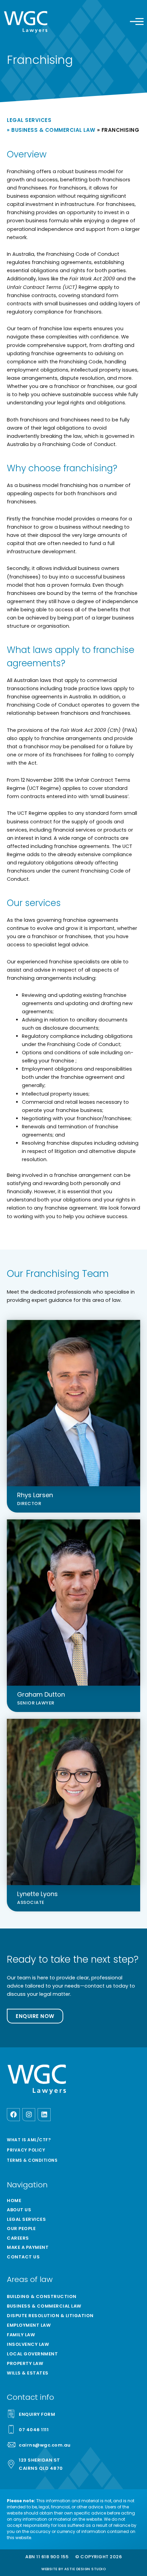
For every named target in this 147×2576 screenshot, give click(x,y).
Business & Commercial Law (53, 130)
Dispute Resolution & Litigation (50, 2316)
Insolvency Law (28, 2344)
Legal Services (29, 120)
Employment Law (29, 2325)
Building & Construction (42, 2296)
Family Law (21, 2335)
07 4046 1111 (34, 2430)
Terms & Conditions (32, 2160)
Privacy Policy (26, 2150)
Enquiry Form (37, 2414)
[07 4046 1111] (11, 2429)
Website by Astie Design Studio (73, 2569)
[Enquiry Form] (11, 2414)
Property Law (25, 2363)
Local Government (32, 2354)
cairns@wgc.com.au (45, 2445)
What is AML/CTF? (29, 2140)
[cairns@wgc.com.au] (11, 2445)
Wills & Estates (28, 2373)
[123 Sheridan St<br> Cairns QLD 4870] (11, 2464)
